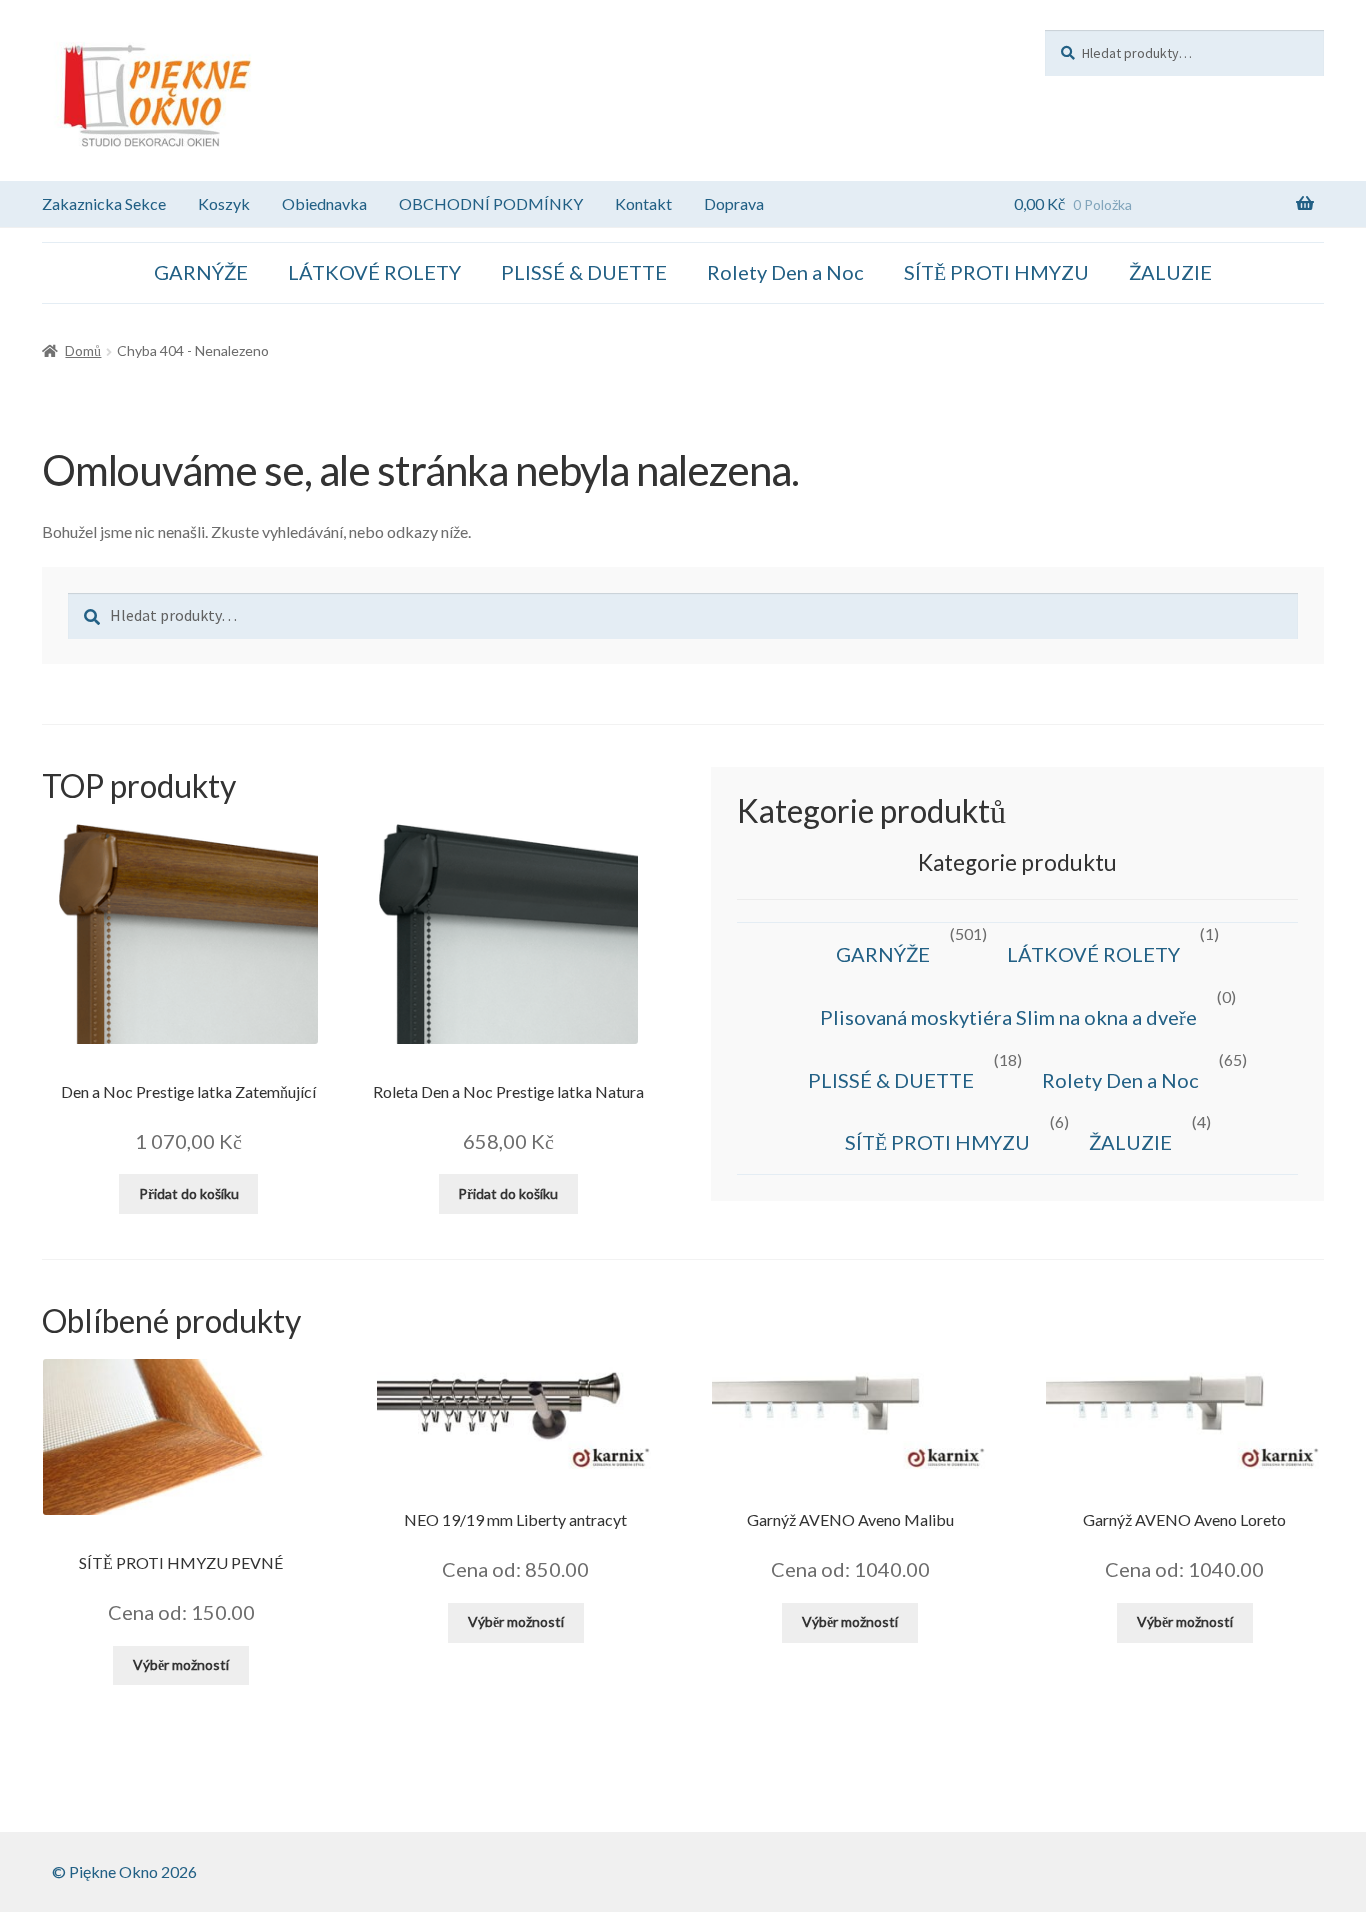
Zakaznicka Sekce (104, 203)
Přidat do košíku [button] (189, 1193)
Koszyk (224, 203)
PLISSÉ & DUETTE (584, 272)
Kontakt (643, 203)
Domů (83, 350)
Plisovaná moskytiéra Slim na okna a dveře (1008, 1017)
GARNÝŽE (201, 272)
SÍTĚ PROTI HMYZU (996, 272)
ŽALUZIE (1170, 272)
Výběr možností (181, 1664)
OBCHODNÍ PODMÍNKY (491, 203)
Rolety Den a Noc (785, 272)
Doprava (734, 203)
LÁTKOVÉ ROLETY (374, 272)
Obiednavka (324, 203)
